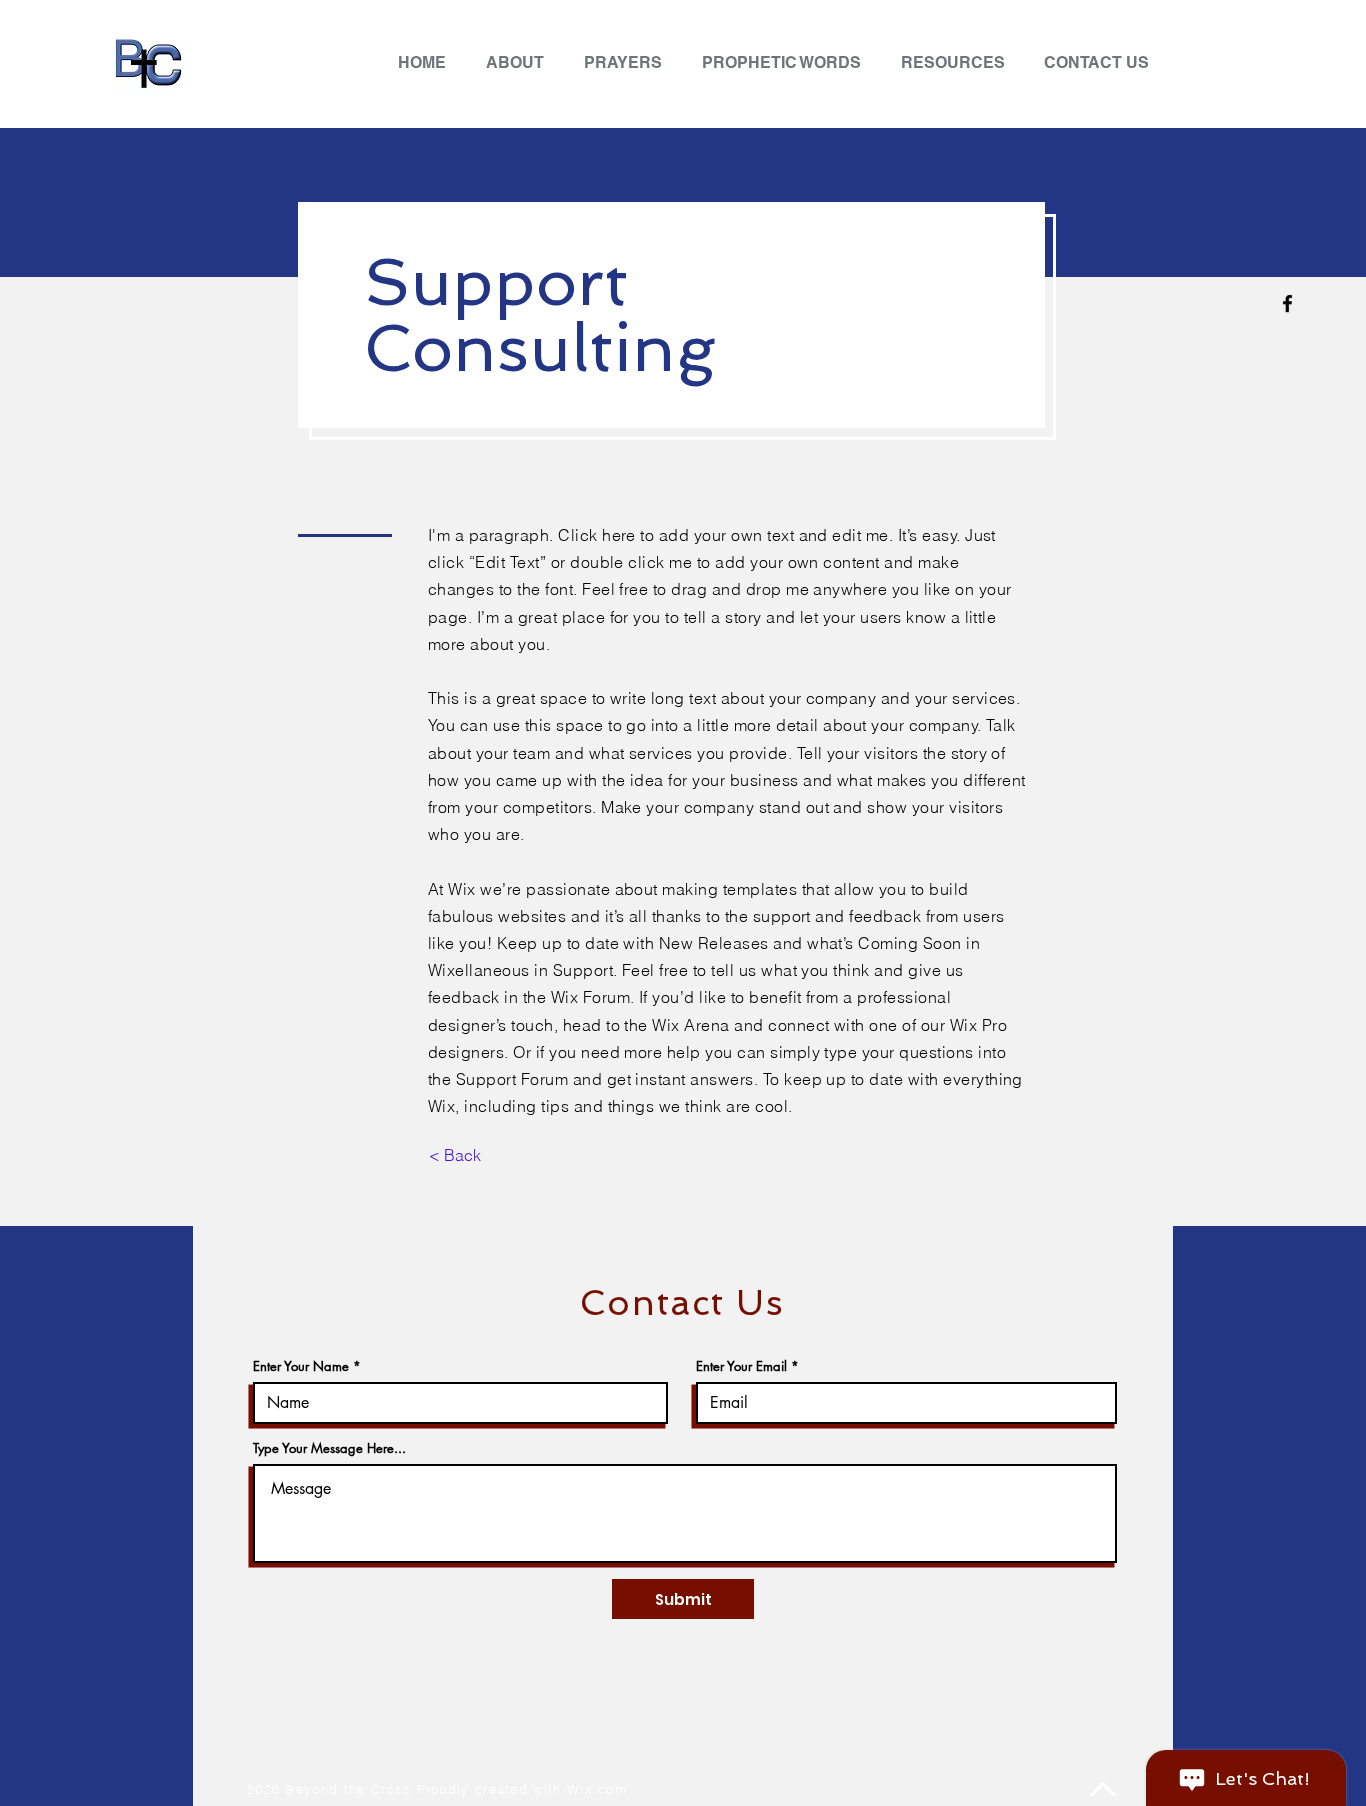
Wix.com (597, 1789)
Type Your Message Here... (329, 1448)
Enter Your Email (741, 1366)
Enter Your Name (301, 1366)
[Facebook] (1287, 303)
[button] (957, 62)
